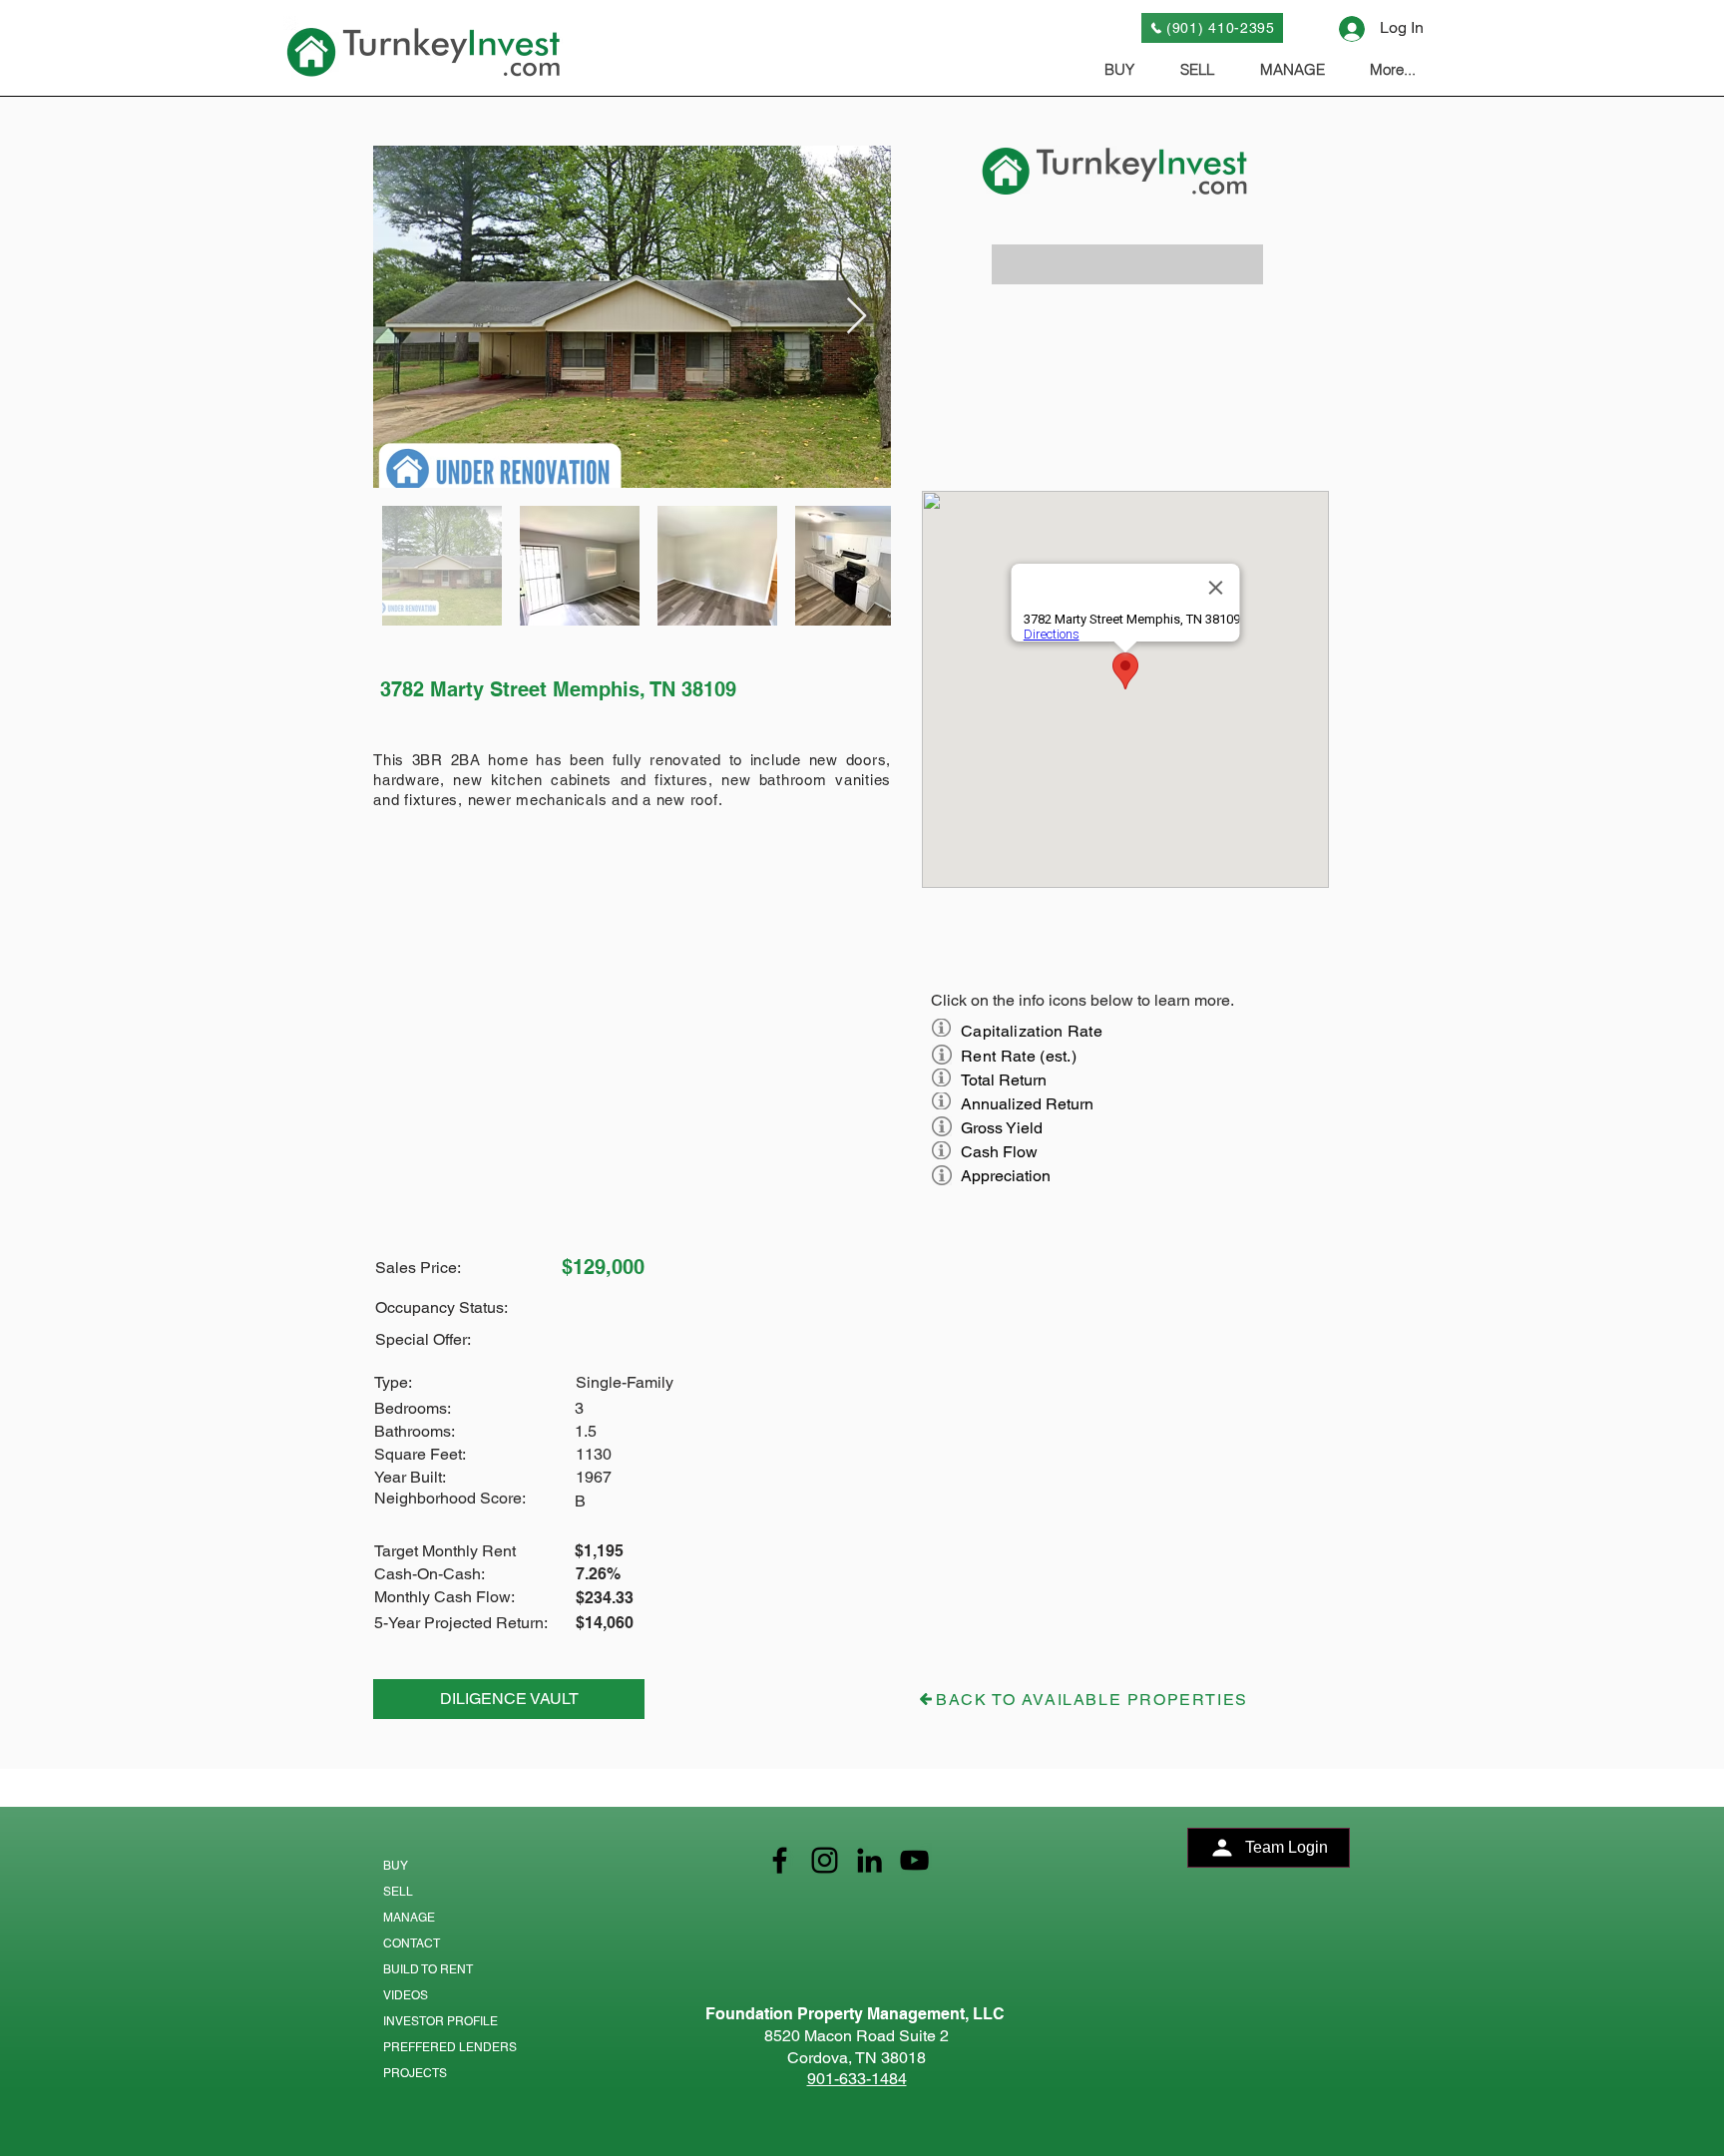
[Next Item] (857, 317)
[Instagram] (825, 1860)
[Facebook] (780, 1860)
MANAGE (409, 1918)
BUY (396, 1866)
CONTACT (412, 1943)
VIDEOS (406, 1995)
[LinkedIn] (869, 1860)
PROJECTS (415, 2073)
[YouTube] (914, 1860)
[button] (1127, 264)
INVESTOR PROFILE (440, 2021)
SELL (398, 1892)
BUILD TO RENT (428, 1969)
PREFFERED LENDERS (450, 2047)
